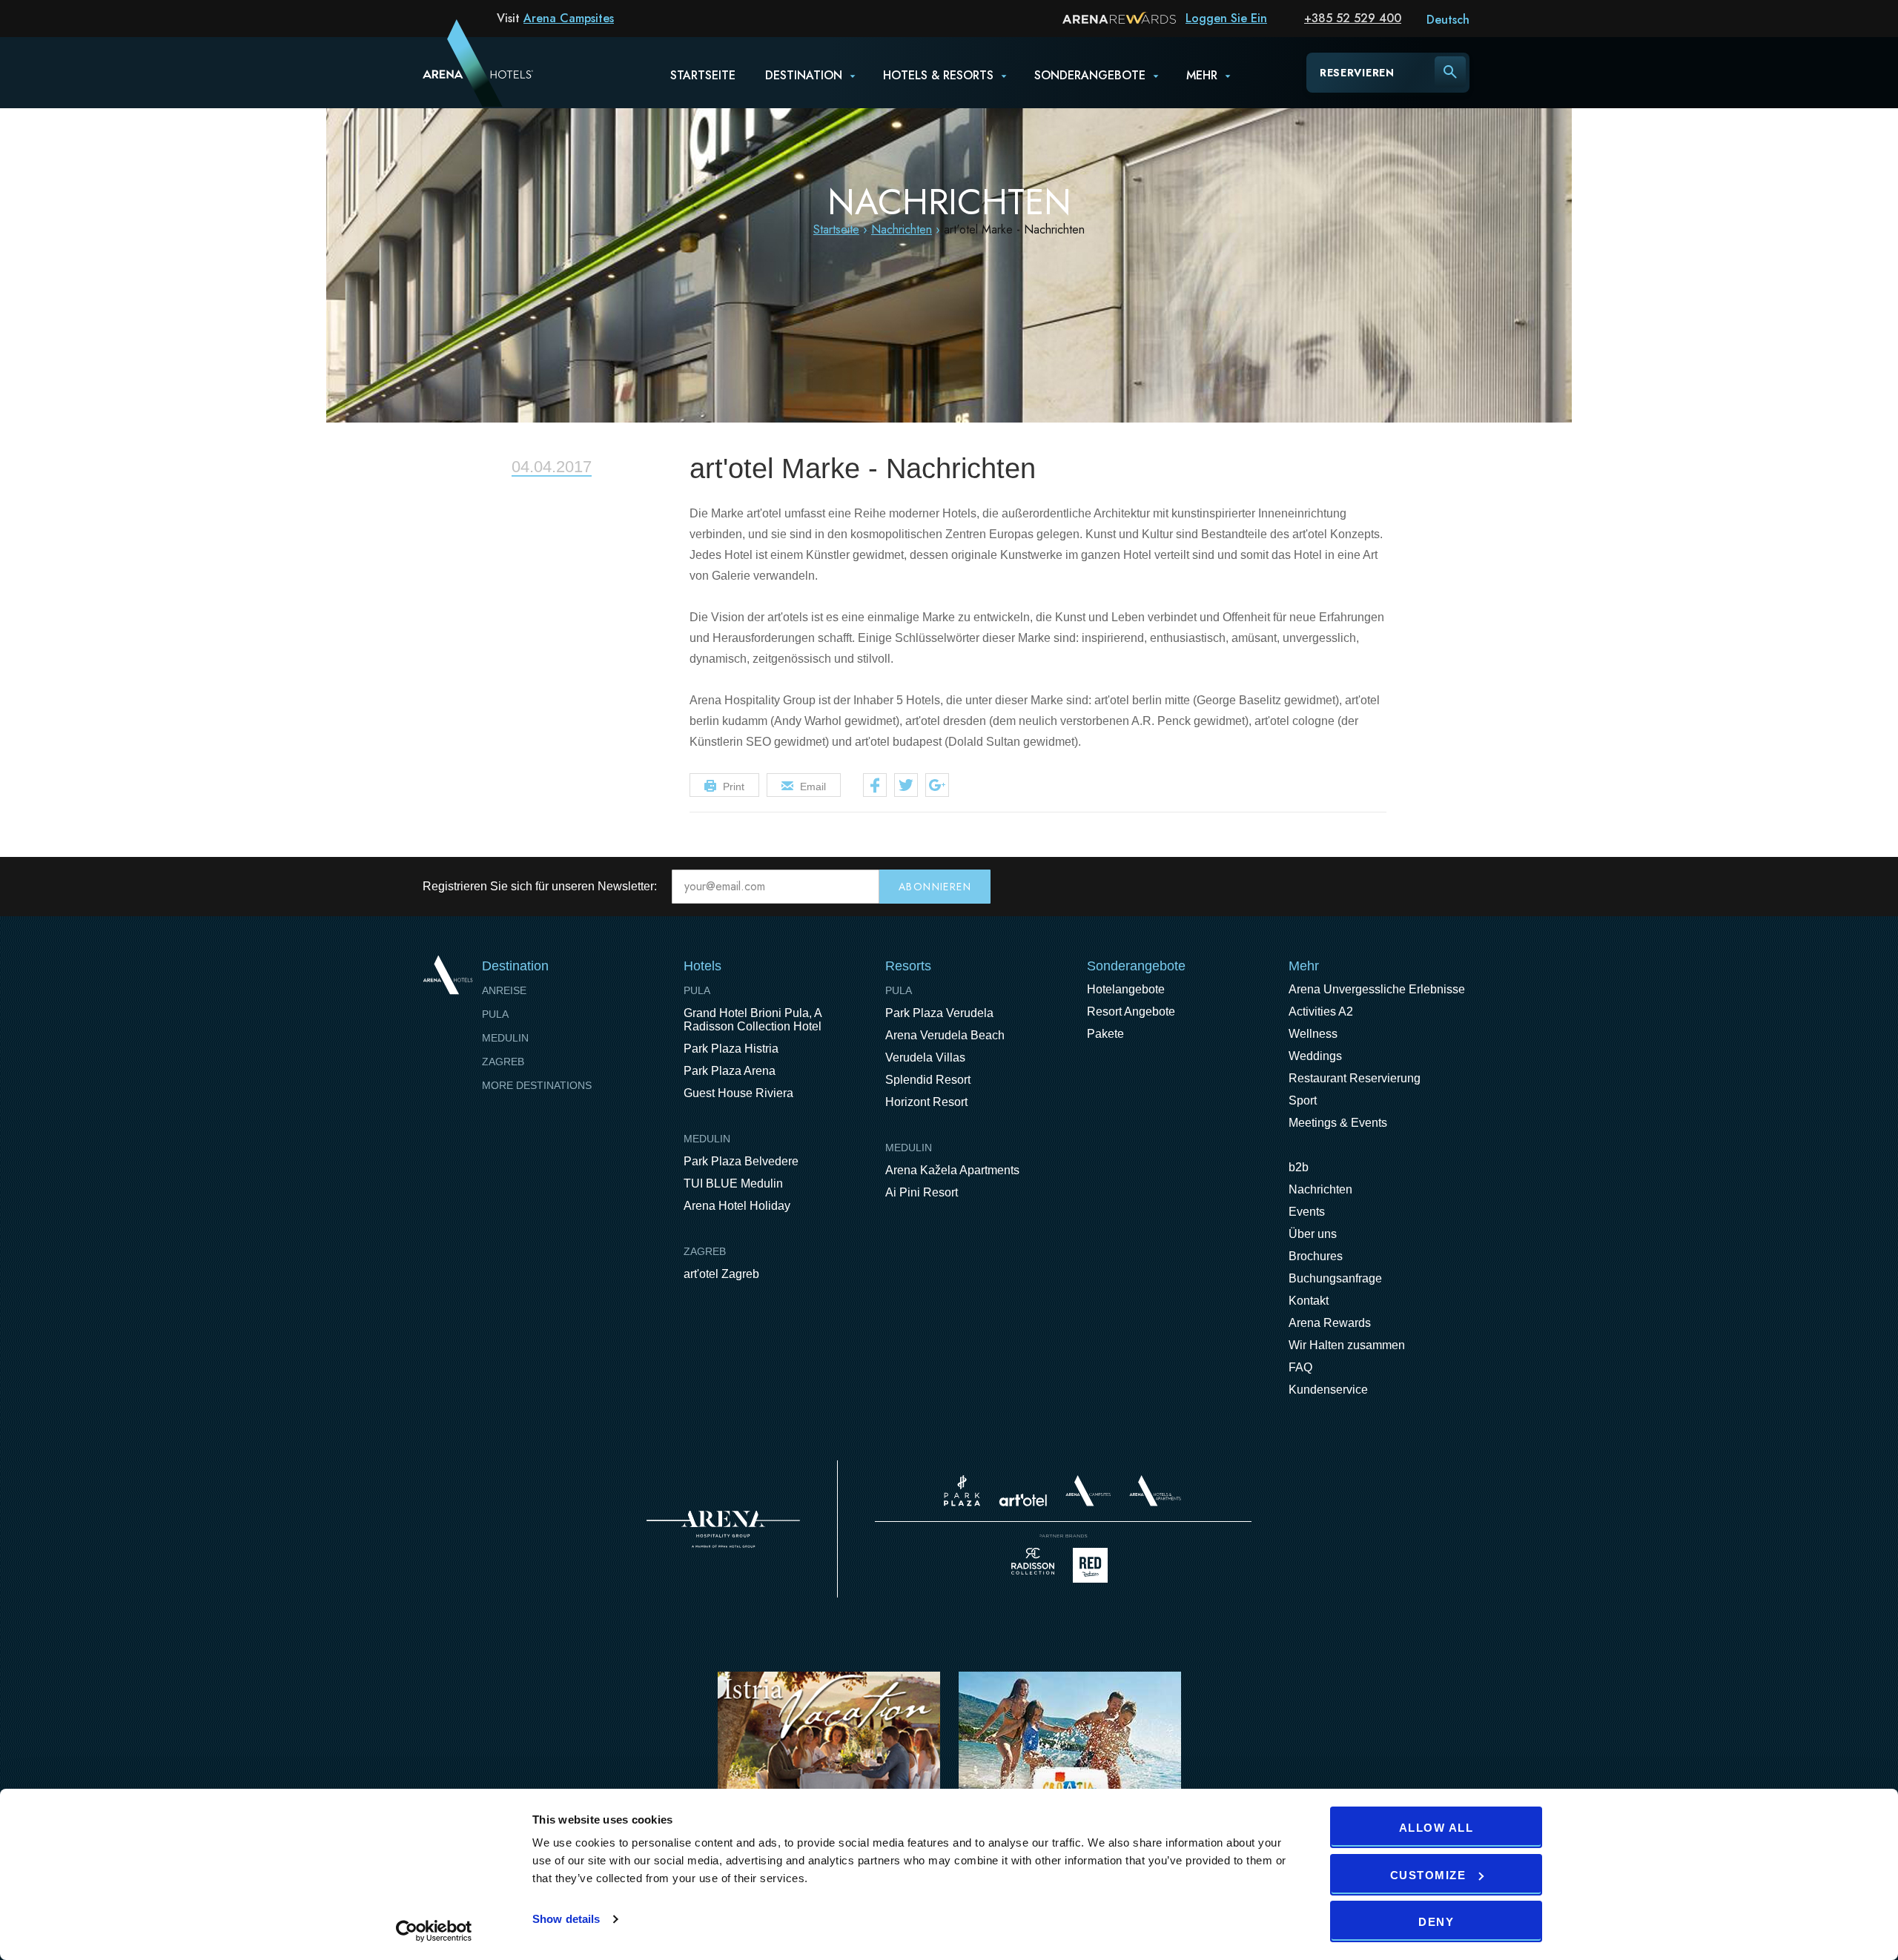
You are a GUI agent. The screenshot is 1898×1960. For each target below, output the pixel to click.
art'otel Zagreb (721, 1274)
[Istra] (829, 1767)
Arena (723, 1529)
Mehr (1202, 75)
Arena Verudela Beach (945, 1035)
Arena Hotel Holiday (737, 1206)
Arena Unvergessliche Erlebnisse (1377, 989)
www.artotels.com (1023, 1500)
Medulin (505, 1038)
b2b (1299, 1167)
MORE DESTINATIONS (537, 1085)
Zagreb (503, 1062)
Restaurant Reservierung (1355, 1078)
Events (1307, 1212)
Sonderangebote (1090, 75)
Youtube (1432, 887)
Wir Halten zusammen (1347, 1345)
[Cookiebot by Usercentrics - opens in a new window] (434, 1931)
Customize (1428, 1875)
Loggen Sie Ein (1226, 18)
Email (813, 787)
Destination (804, 75)
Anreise (504, 990)
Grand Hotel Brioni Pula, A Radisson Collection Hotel (753, 1020)
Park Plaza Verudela (939, 1013)
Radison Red (1094, 1565)
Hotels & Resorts (938, 75)
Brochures (1316, 1256)
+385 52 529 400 (1353, 18)
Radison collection (1033, 1565)
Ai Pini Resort (922, 1192)
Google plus (937, 785)
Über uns (1313, 1234)
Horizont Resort (926, 1102)
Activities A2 (1321, 1012)
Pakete (1105, 1034)
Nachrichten (902, 229)
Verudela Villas (925, 1057)
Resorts (908, 966)
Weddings (1315, 1056)
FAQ (1300, 1367)
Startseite (703, 75)
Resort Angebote (1131, 1012)
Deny (1436, 1922)
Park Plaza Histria (731, 1049)
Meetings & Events (1338, 1123)
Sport (1303, 1100)
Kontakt (1309, 1301)
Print (734, 787)
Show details (566, 1919)
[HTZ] (1070, 1767)
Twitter (906, 785)
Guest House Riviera (738, 1093)
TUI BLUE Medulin (733, 1183)
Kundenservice (1328, 1390)
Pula (495, 1014)
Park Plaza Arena (730, 1071)
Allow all (1436, 1828)
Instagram (1464, 887)
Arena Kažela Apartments (952, 1170)
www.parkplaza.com (962, 1491)
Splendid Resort (928, 1080)
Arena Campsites (569, 18)
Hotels (702, 966)
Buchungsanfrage (1335, 1278)
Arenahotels (1156, 1491)
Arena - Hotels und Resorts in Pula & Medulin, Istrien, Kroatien (459, 72)
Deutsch (1448, 20)
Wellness (1313, 1034)
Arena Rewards (1330, 1323)
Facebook (875, 785)
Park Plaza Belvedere (741, 1161)
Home (447, 975)
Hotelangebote (1126, 989)
